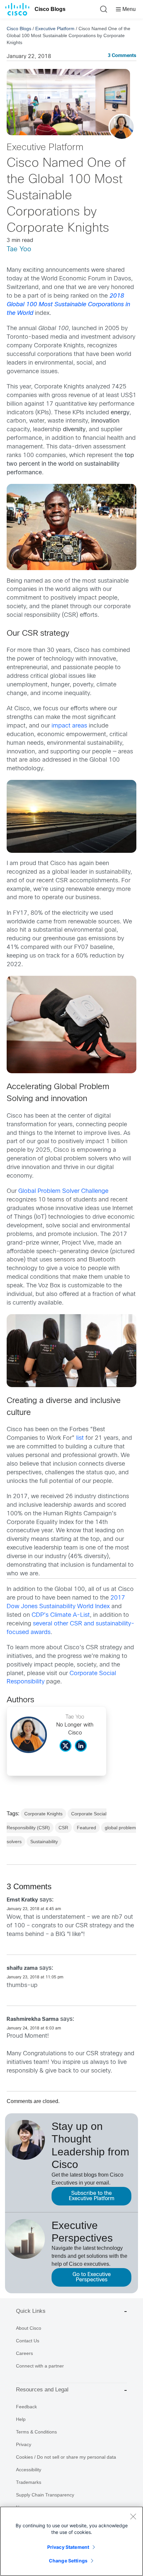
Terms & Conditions (36, 2432)
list (80, 1438)
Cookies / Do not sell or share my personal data (66, 2457)
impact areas (69, 726)
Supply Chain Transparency (45, 2495)
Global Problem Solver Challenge (63, 1191)
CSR (63, 1828)
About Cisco (29, 2328)
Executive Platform (55, 29)
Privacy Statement (68, 2547)
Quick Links (31, 2311)
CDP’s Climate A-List (61, 1615)
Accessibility (29, 2470)
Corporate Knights (43, 1814)
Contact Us (28, 2341)
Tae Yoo (19, 249)
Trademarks (29, 2482)
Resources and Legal (42, 2390)
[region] (71, 2541)
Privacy (24, 2444)
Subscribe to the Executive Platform (92, 2196)
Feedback (26, 2407)
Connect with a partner (40, 2366)
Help (21, 2419)
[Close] (133, 2516)
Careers (24, 2353)
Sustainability (44, 1842)
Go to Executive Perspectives (92, 2277)
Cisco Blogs (50, 9)
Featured (86, 1828)
